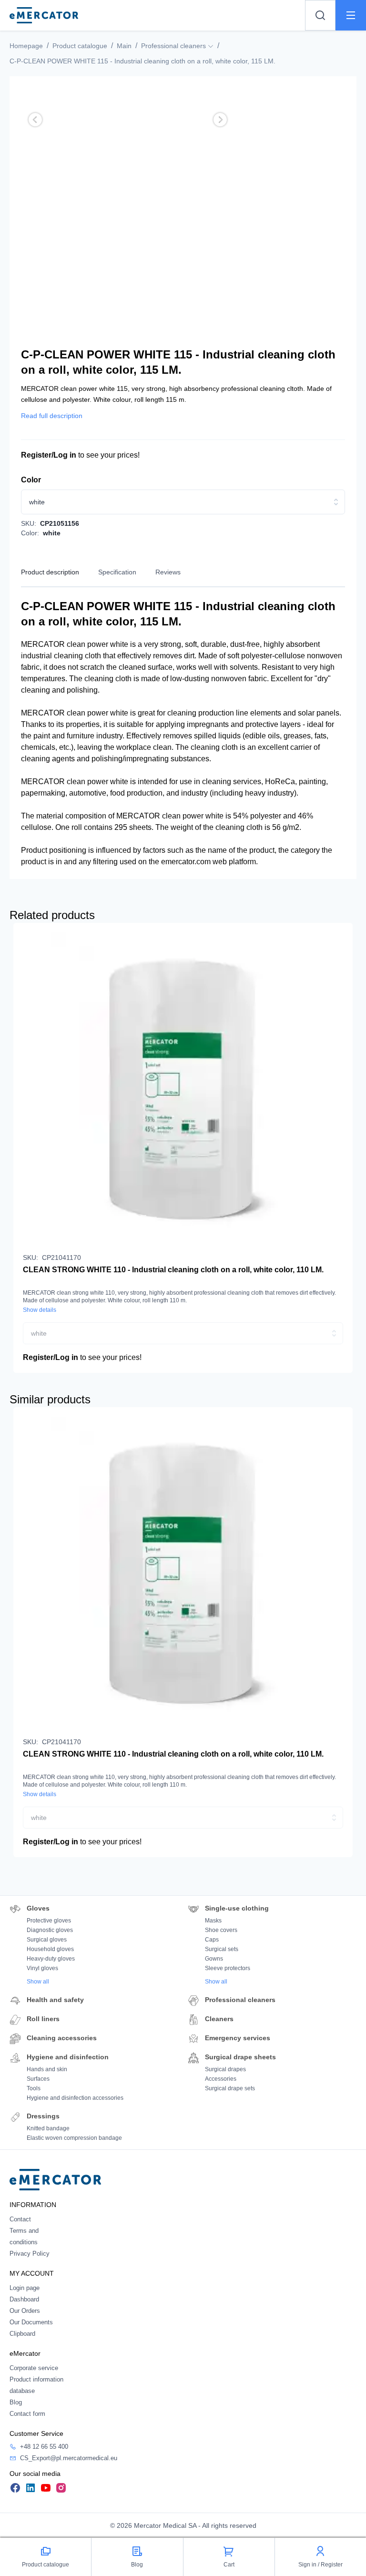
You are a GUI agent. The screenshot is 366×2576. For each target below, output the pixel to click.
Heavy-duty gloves (51, 1959)
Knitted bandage (48, 2128)
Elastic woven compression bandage (74, 2138)
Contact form (27, 2414)
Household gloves (50, 1949)
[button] (35, 120)
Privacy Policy (30, 2254)
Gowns (214, 1959)
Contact (20, 2219)
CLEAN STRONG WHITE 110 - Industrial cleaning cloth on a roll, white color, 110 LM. (173, 1270)
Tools (34, 2088)
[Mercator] (55, 2179)
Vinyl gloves (42, 1968)
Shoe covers (221, 1930)
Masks (213, 1921)
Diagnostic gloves (50, 1930)
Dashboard (24, 2299)
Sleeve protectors (228, 1968)
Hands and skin (47, 2069)
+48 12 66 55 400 (44, 2447)
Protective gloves (49, 1921)
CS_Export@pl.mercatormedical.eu (69, 2458)
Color (31, 480)
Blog (16, 2402)
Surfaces (38, 2079)
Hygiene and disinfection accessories (75, 2098)
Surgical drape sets (230, 2088)
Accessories (221, 2079)
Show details (40, 1310)
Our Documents (31, 2322)
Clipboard (22, 2334)
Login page (25, 2288)
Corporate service (34, 2368)
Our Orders (25, 2311)
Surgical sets (222, 1949)
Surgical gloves (47, 1940)
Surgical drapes (225, 2069)
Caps (212, 1940)
